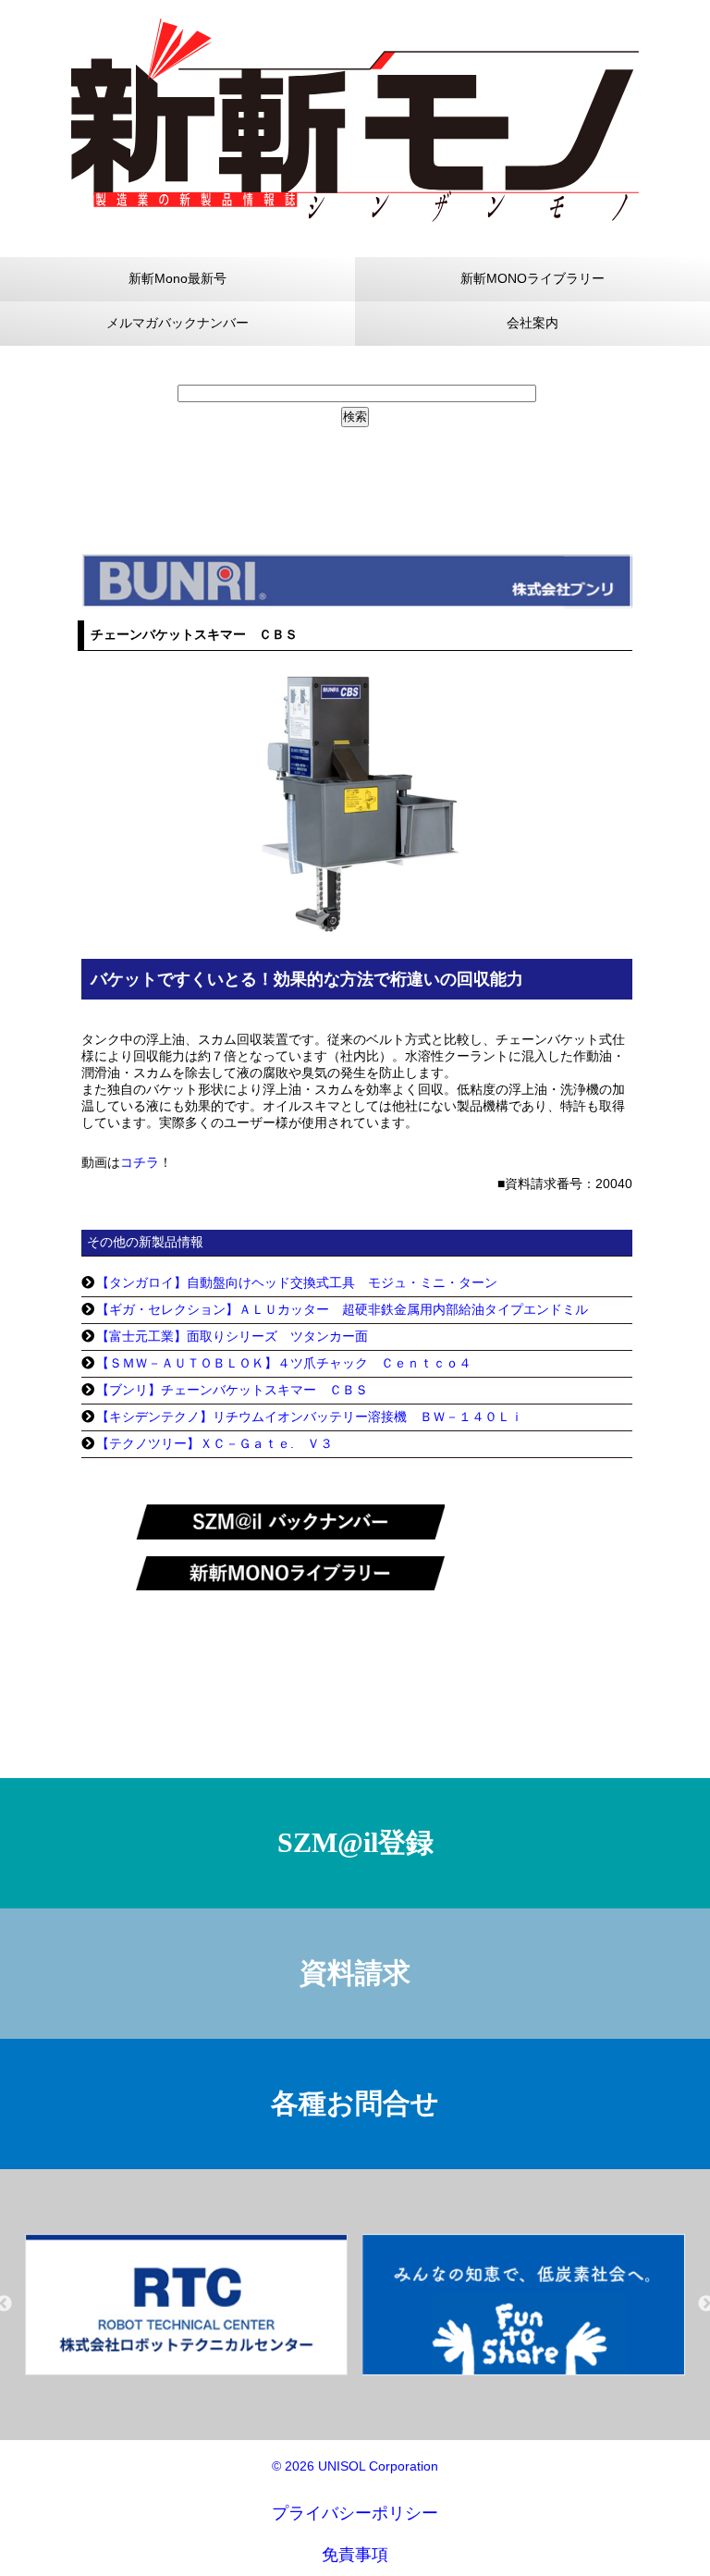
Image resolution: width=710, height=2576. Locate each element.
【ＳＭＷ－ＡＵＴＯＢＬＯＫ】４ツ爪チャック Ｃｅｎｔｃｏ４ (284, 1363)
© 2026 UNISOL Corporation (355, 2466)
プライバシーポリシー (355, 2513)
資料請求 (355, 1973)
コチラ (140, 1162)
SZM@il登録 (355, 1842)
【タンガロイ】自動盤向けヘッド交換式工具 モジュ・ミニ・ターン (297, 1282)
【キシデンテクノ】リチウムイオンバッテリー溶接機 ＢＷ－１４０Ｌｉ (310, 1417)
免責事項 (355, 2555)
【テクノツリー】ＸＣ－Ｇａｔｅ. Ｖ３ (214, 1443)
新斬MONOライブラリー (532, 278)
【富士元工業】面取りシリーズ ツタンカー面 (232, 1336)
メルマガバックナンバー (177, 323)
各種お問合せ (355, 2103)
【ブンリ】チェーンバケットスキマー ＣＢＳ (232, 1390)
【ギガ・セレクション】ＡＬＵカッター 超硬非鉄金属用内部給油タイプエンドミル (342, 1309)
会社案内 (532, 323)
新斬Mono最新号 (177, 278)
